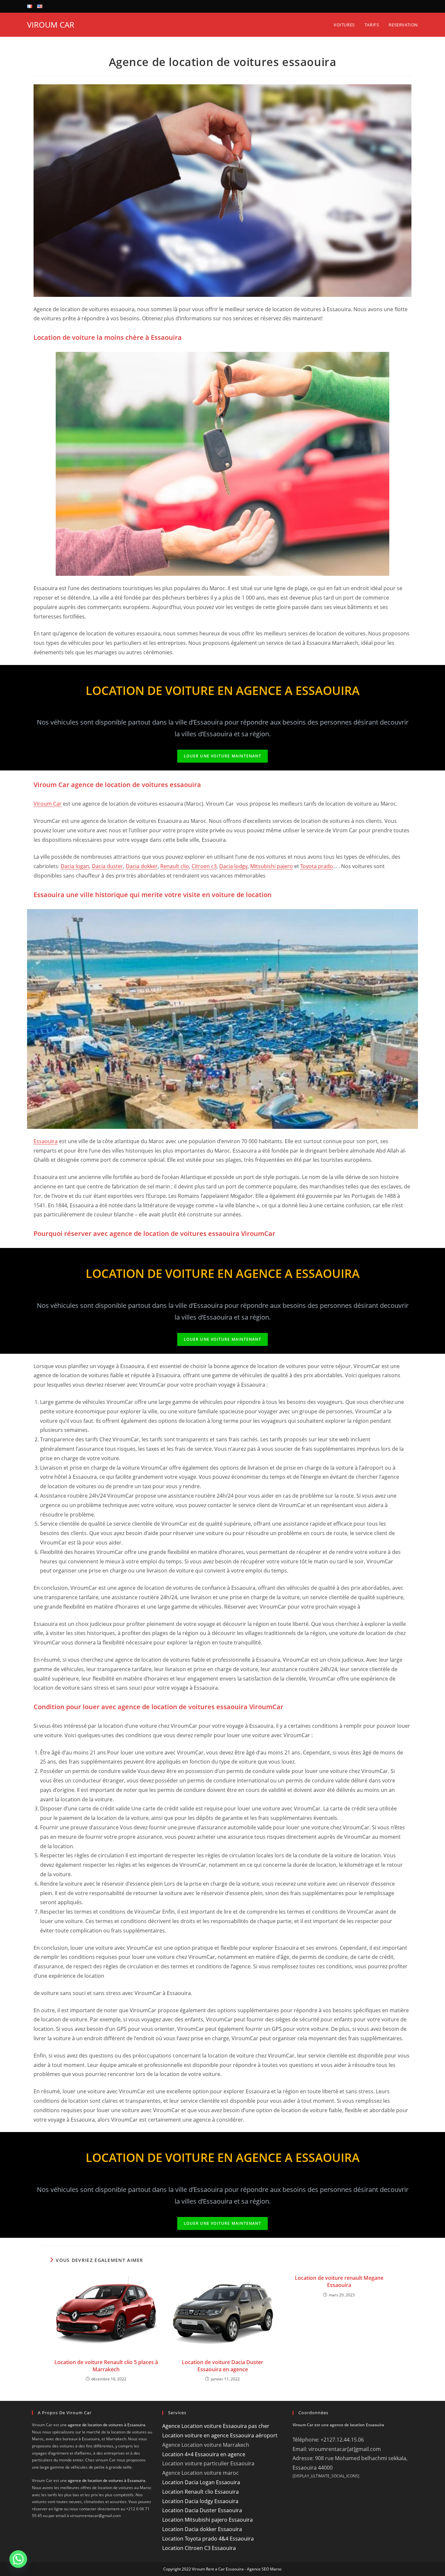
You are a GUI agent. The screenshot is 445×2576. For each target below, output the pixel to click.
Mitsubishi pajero (272, 866)
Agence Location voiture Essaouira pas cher (216, 2426)
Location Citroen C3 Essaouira (199, 2548)
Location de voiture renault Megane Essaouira (339, 2281)
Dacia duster (108, 866)
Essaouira (46, 1141)
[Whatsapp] (18, 2559)
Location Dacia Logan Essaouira (201, 2482)
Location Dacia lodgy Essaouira (200, 2501)
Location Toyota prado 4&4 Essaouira (208, 2539)
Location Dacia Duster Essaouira (202, 2510)
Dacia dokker (142, 866)
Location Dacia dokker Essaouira (202, 2529)
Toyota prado (317, 866)
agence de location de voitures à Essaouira (107, 2425)
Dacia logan (75, 866)
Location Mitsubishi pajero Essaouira (208, 2520)
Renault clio (175, 866)
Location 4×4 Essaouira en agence (204, 2454)
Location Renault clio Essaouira (201, 2492)
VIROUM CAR (51, 25)
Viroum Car (48, 804)
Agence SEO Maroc (264, 2569)
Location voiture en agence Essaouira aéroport (220, 2435)
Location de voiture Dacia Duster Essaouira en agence (223, 2366)
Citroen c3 (204, 866)
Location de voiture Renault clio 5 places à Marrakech (106, 2366)
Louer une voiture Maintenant (223, 756)
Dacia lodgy (233, 866)
